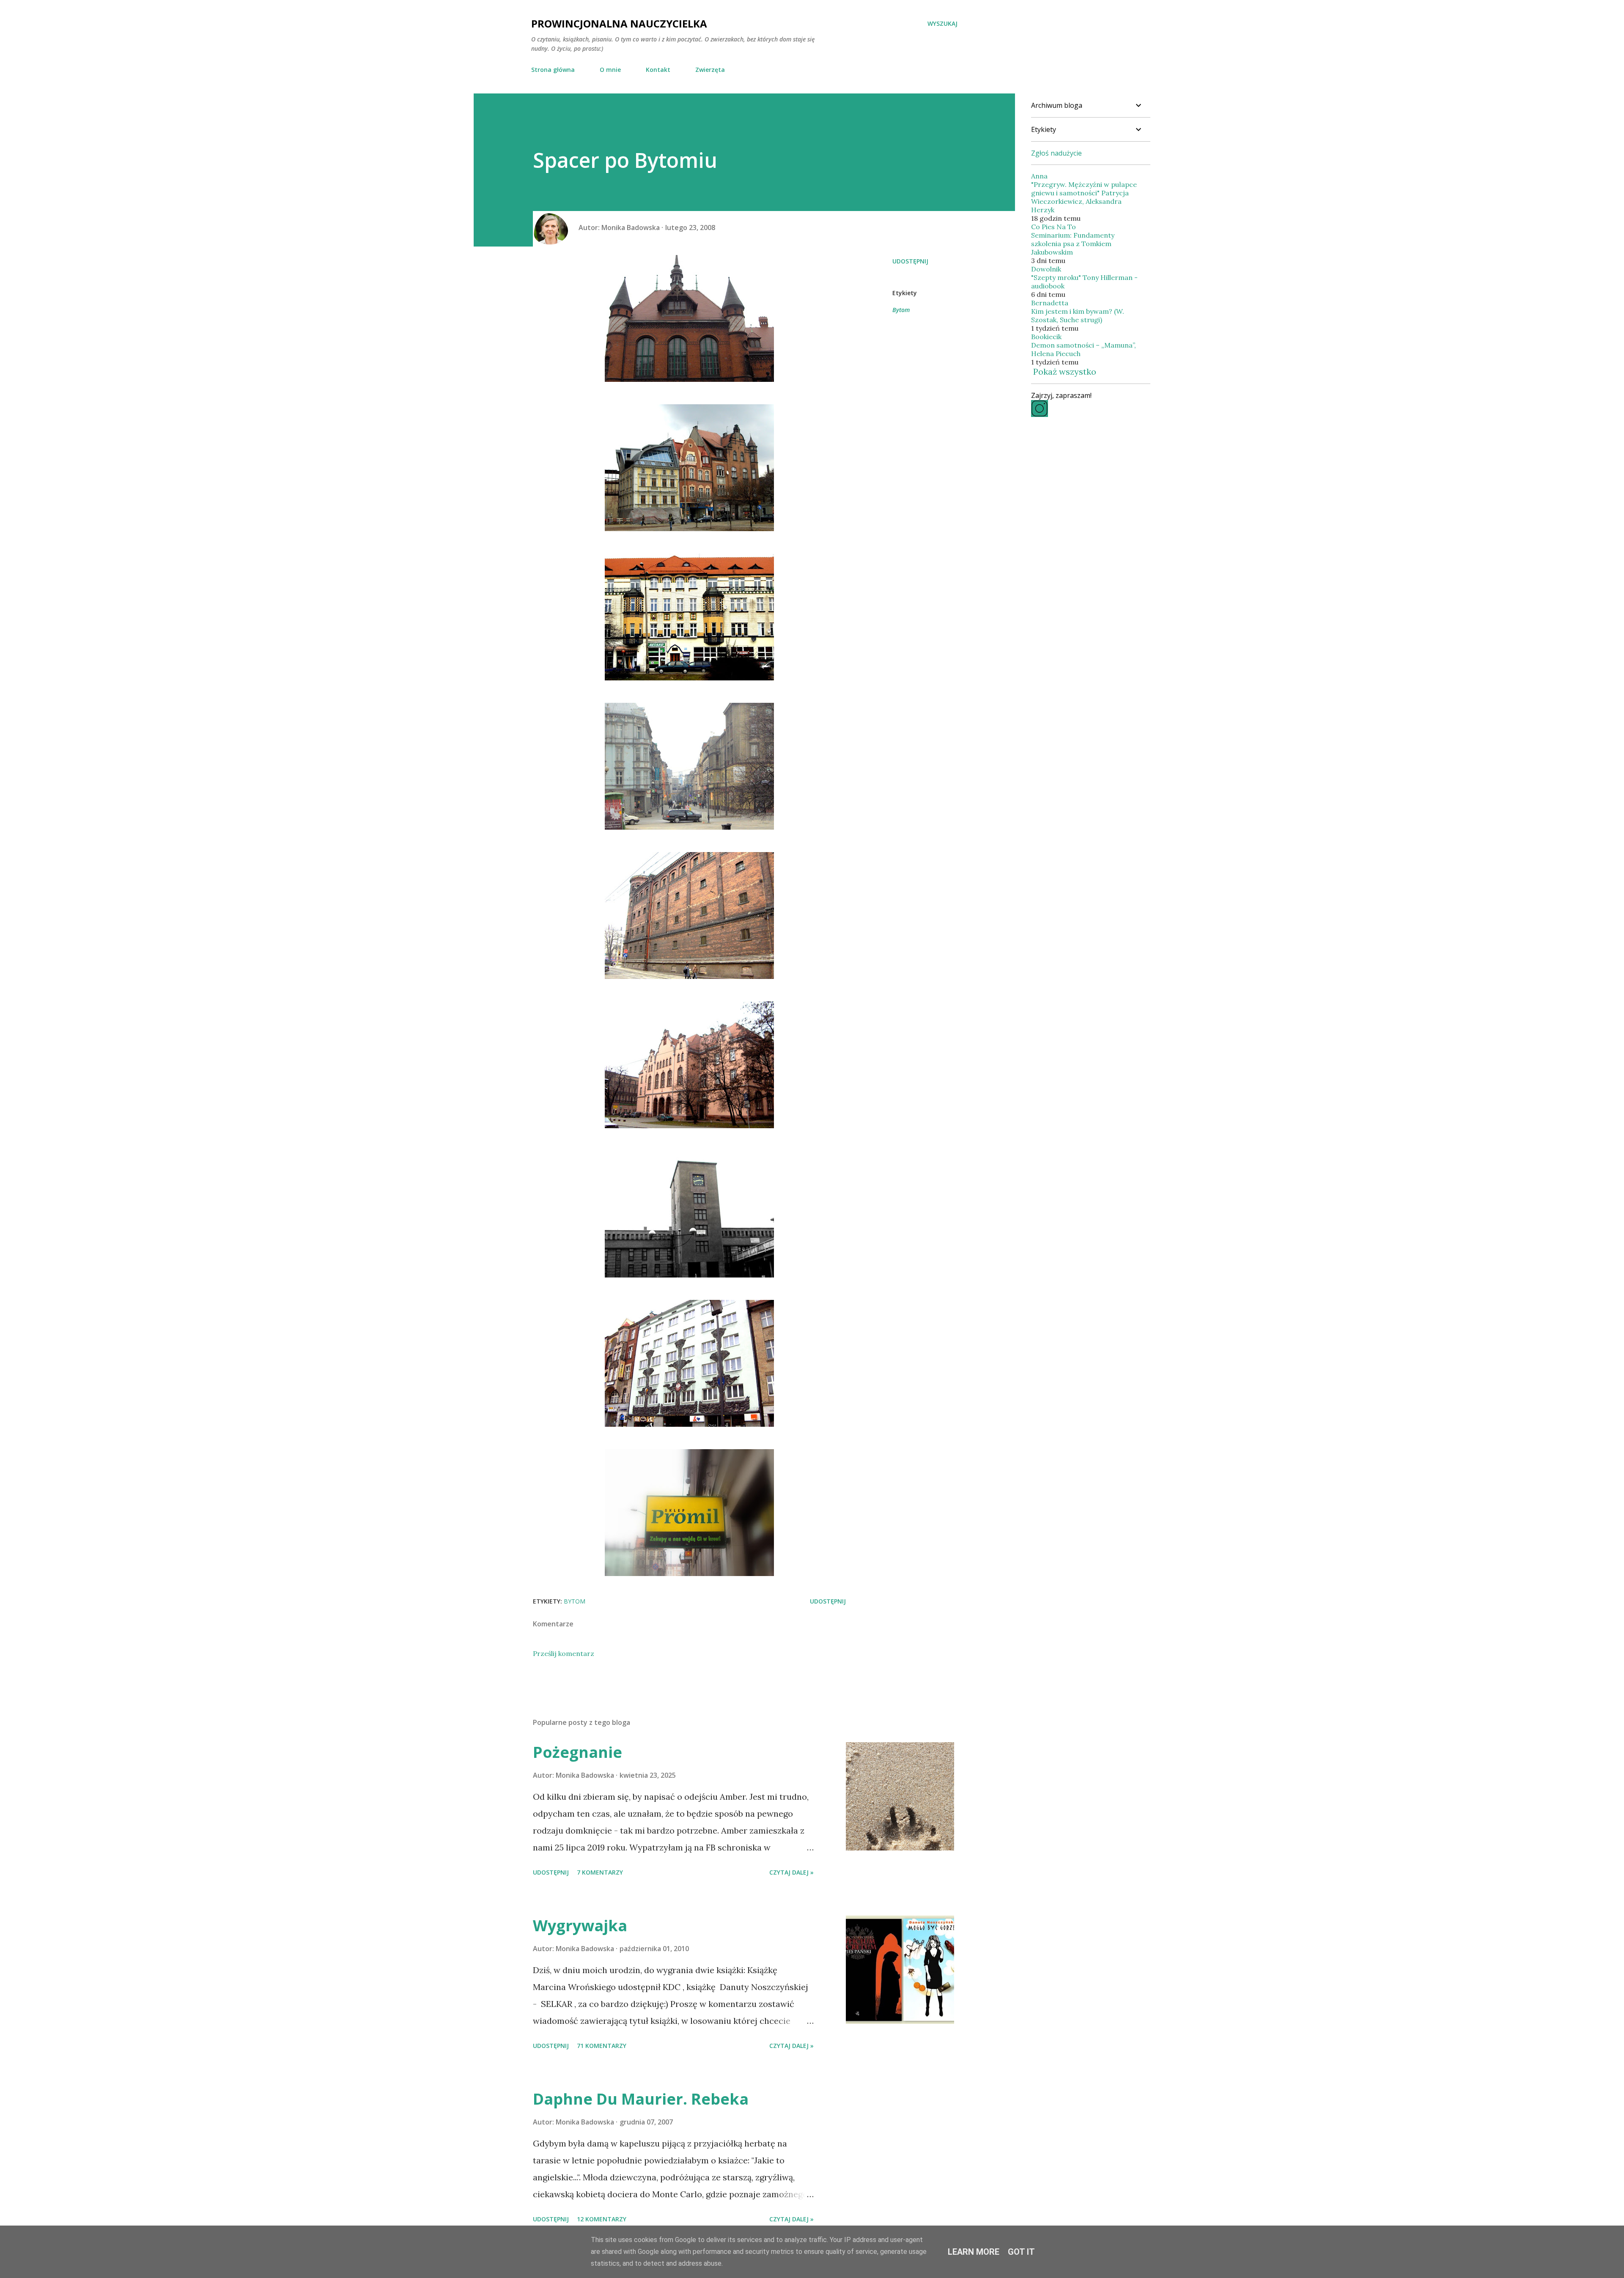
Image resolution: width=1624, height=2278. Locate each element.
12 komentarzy (602, 2219)
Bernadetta (1050, 303)
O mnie (610, 70)
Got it (1021, 2252)
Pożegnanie (577, 1752)
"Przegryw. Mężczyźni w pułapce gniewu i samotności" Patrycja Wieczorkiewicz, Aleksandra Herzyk (1084, 197)
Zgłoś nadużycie (1056, 153)
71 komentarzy (602, 2046)
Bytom (901, 310)
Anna (1039, 176)
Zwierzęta (710, 70)
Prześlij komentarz (564, 1653)
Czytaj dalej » (791, 1872)
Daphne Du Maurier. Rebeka (641, 2099)
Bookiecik (1046, 337)
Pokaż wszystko (1065, 371)
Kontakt (658, 70)
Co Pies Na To (1053, 227)
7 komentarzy (600, 1872)
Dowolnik (1046, 269)
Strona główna (553, 70)
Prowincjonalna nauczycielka (619, 23)
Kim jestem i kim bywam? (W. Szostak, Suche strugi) (1078, 315)
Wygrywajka (580, 1926)
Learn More (974, 2252)
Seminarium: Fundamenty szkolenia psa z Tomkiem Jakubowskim (1073, 244)
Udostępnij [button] (910, 261)
